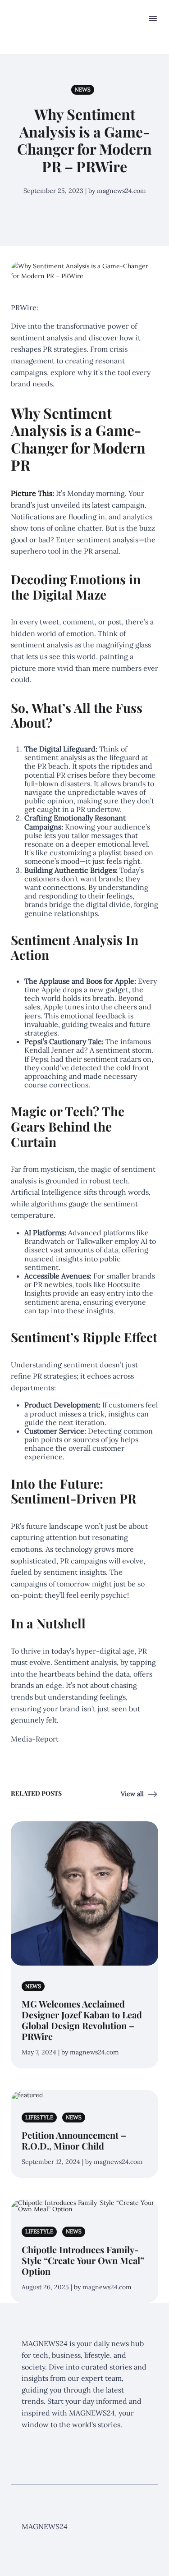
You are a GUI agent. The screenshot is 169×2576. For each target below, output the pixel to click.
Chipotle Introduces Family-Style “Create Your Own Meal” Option (83, 2260)
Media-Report (35, 1739)
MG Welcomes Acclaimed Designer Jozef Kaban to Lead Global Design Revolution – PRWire (82, 2020)
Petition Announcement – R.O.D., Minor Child (74, 2140)
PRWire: (25, 307)
